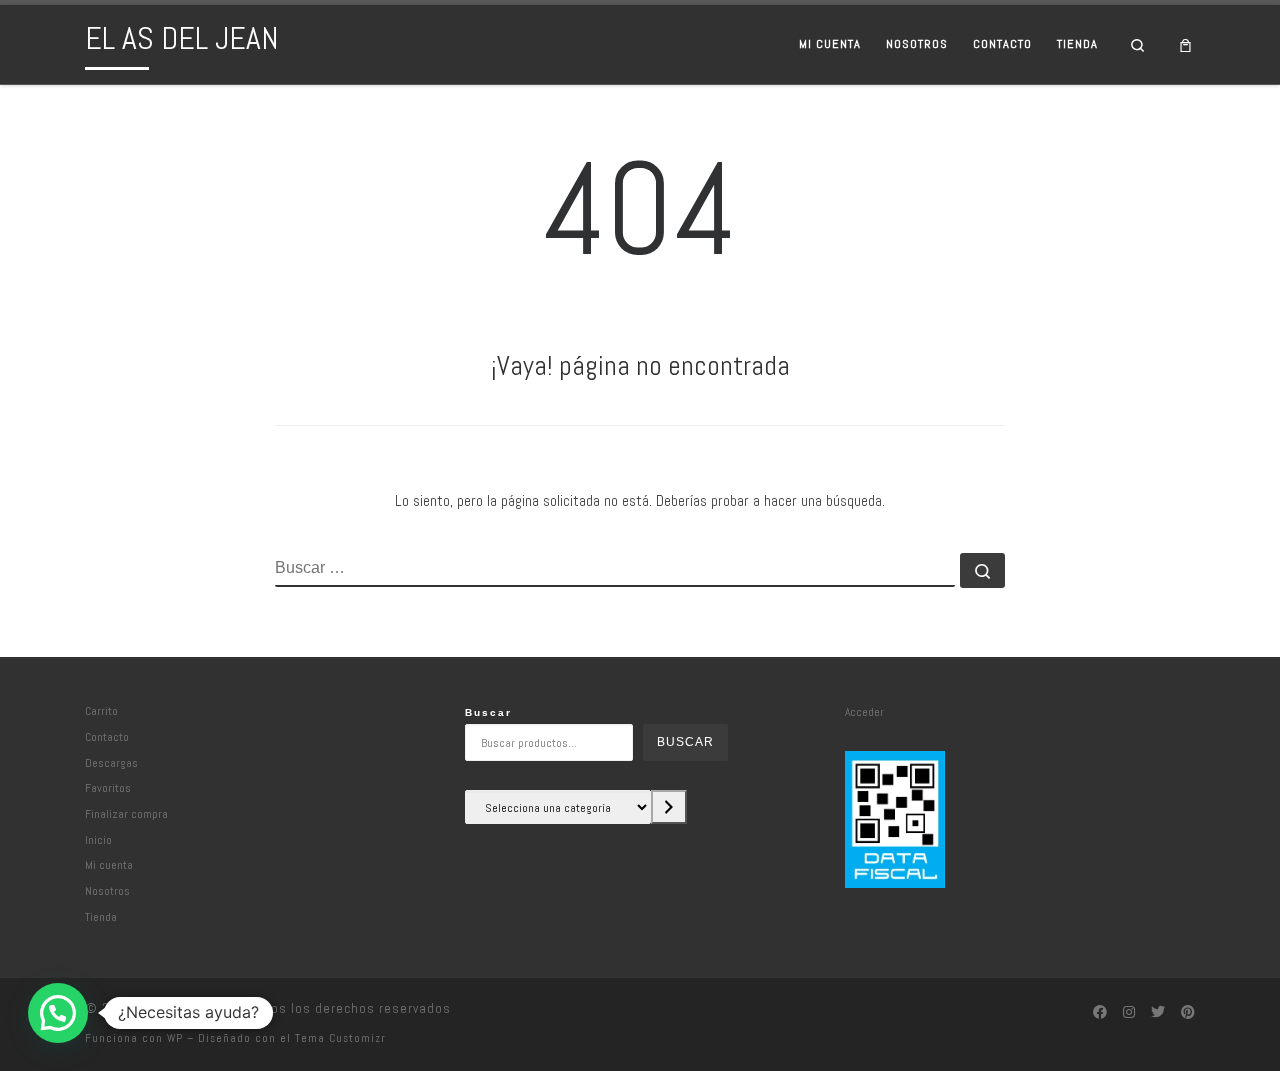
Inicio (98, 839)
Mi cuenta (109, 864)
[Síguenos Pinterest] (1188, 1013)
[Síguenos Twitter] (1158, 1013)
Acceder (864, 711)
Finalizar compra (126, 813)
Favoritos (108, 787)
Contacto (107, 736)
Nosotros (107, 890)
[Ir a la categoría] (669, 807)
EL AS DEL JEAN (185, 1008)
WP (175, 1038)
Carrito (101, 710)
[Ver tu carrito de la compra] (1186, 44)
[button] (58, 1013)
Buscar (488, 712)
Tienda (101, 916)
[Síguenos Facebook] (1100, 1013)
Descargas (111, 762)
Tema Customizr (340, 1038)
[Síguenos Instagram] (1129, 1013)
